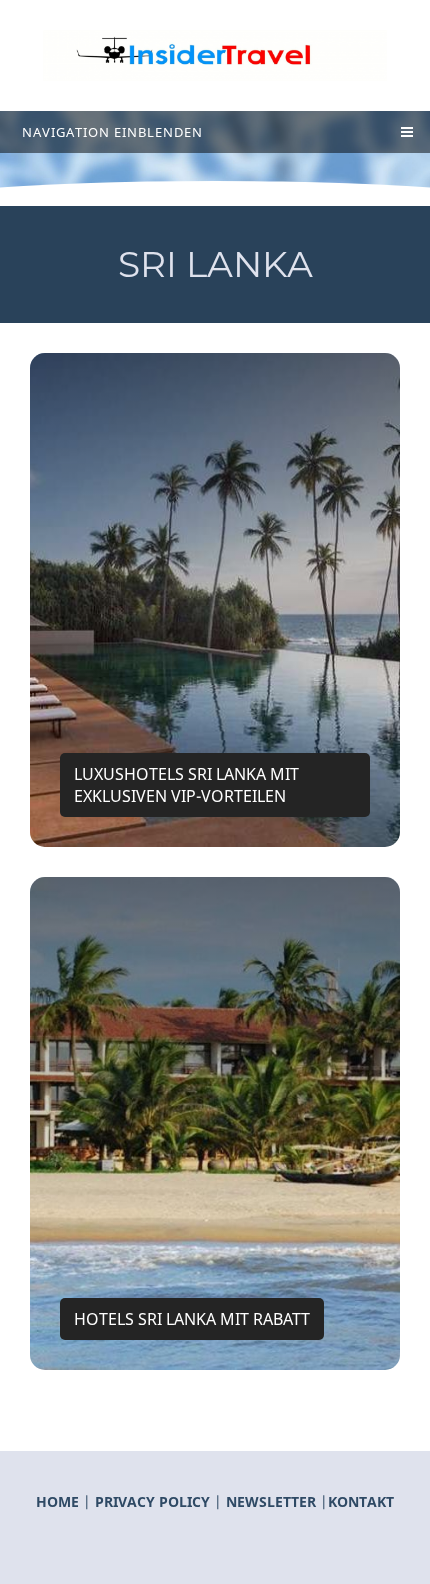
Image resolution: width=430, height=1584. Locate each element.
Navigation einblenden (112, 132)
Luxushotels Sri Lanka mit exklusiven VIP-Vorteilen (186, 785)
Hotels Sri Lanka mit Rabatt (192, 1319)
